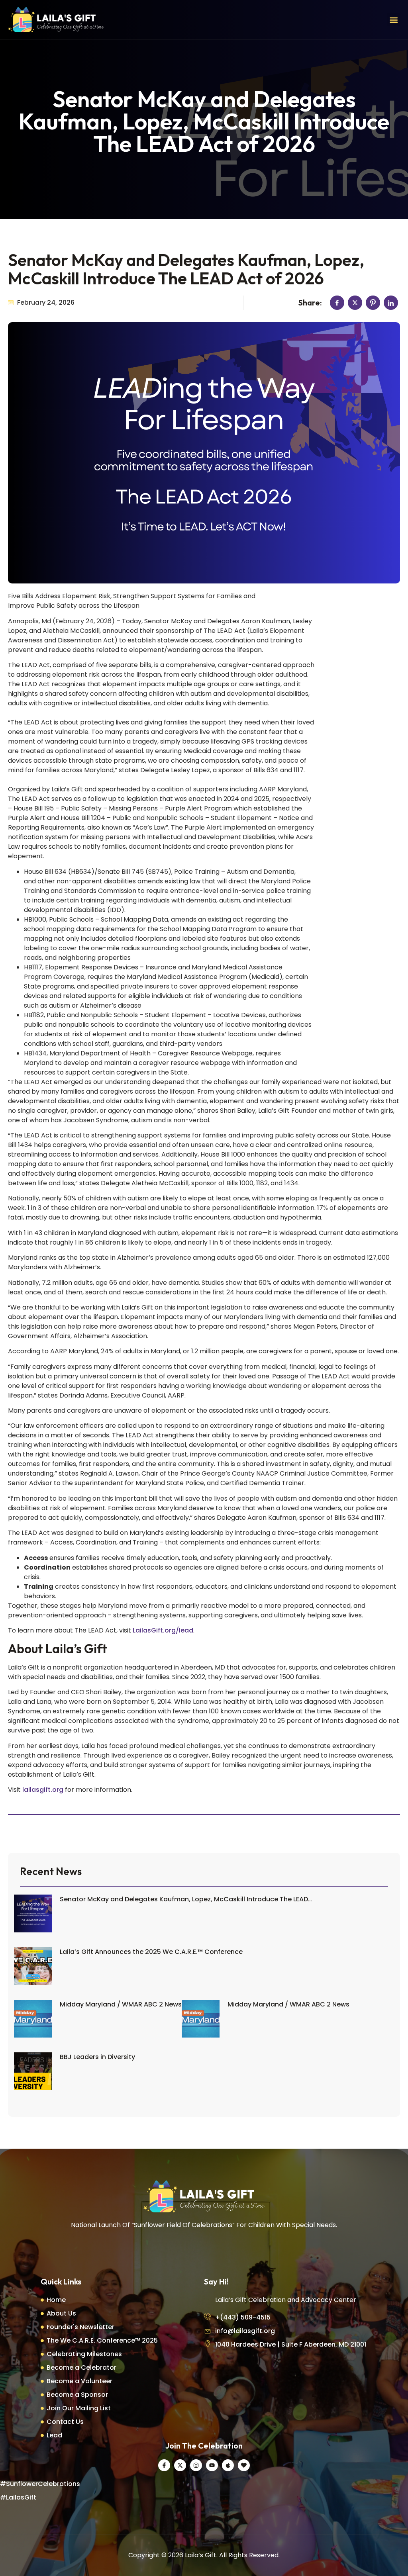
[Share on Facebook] (337, 303)
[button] (393, 20)
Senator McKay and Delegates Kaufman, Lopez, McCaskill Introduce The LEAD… (186, 1899)
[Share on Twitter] (355, 303)
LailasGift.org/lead (163, 1630)
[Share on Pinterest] (373, 303)
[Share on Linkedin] (391, 303)
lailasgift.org (43, 1790)
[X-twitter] (180, 2465)
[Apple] (228, 2465)
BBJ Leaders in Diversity (97, 2057)
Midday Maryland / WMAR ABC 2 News (121, 2004)
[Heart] (244, 2465)
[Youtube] (212, 2465)
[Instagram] (196, 2465)
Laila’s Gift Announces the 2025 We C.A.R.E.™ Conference (151, 1952)
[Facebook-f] (164, 2465)
